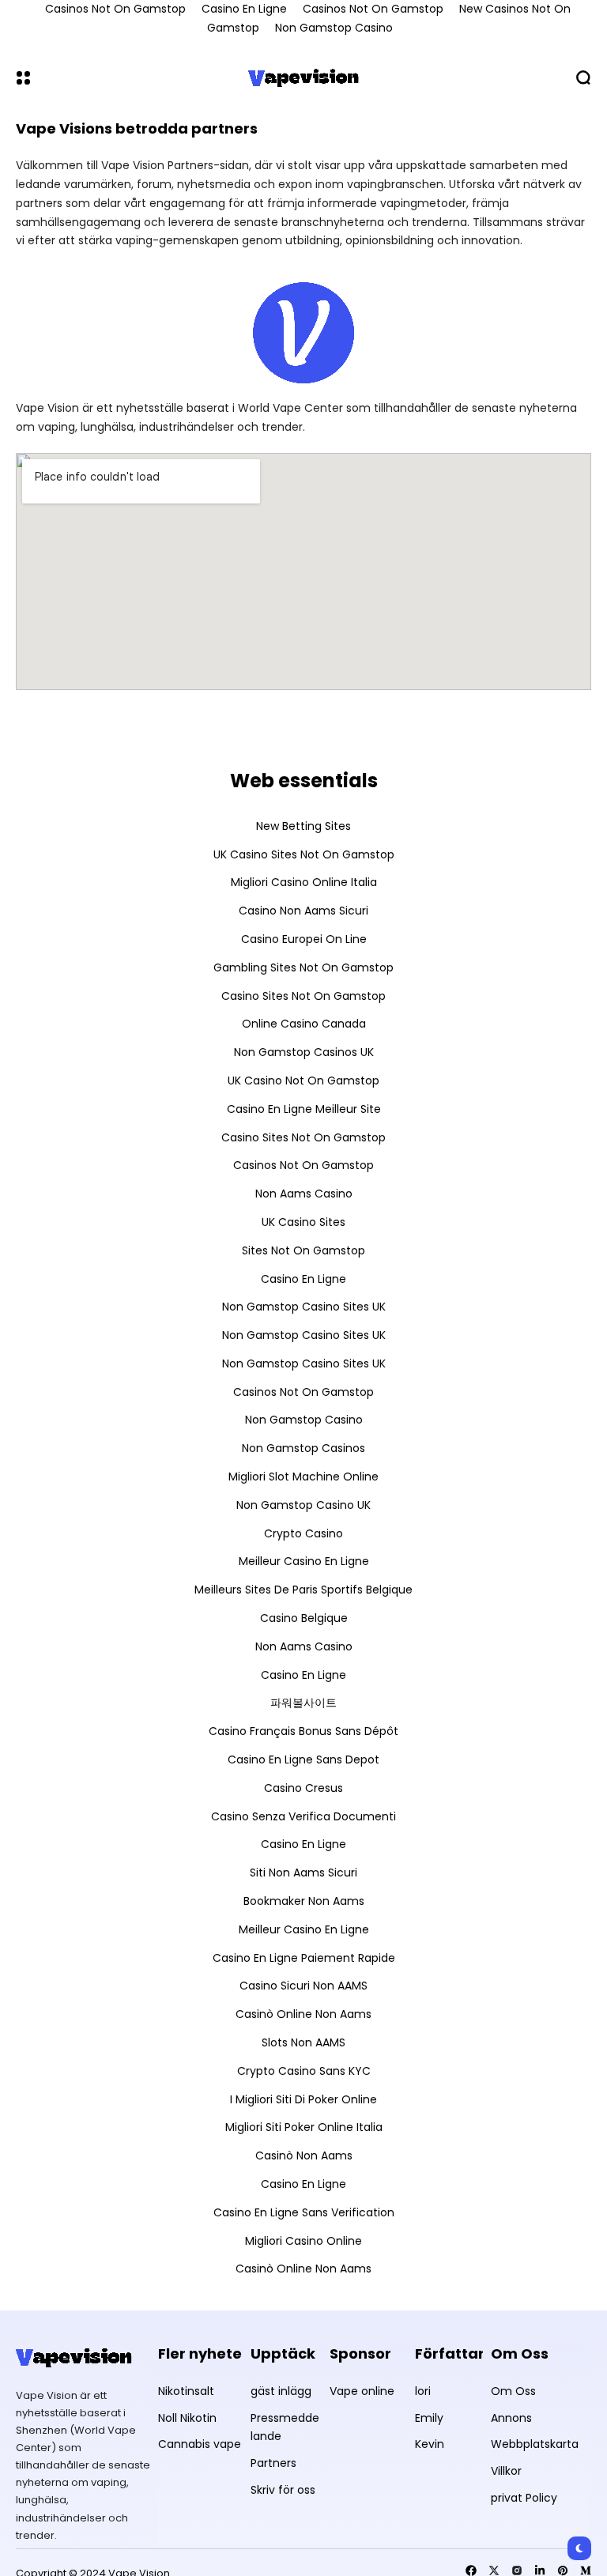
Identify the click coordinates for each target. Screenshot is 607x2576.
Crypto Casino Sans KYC (304, 2071)
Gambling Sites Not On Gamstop (303, 967)
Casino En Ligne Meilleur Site (304, 1109)
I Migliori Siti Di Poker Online (303, 2099)
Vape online (362, 2391)
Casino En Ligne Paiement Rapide (304, 1958)
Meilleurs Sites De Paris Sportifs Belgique (303, 1590)
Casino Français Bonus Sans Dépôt (303, 1731)
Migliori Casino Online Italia (304, 882)
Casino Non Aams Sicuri (303, 911)
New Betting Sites (303, 826)
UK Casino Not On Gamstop (303, 1081)
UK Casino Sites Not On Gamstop (304, 854)
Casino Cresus (303, 1788)
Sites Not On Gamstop (303, 1250)
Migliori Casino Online (303, 2241)
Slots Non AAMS (303, 2042)
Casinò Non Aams (304, 2155)
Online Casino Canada (304, 1024)
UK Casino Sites (303, 1222)
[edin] (540, 2570)
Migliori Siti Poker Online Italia (304, 2127)
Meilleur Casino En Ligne (304, 1561)
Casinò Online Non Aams (303, 2014)
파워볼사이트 (303, 1703)
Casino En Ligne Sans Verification (304, 2212)
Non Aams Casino (304, 1194)
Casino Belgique (304, 1618)
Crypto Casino (303, 1533)
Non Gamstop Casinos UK (304, 1052)
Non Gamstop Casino (334, 28)
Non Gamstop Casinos (303, 1448)
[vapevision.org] (303, 77)
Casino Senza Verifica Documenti (303, 1816)
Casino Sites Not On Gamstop (303, 996)
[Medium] (586, 2570)
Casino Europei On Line (304, 939)
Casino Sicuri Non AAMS (303, 1986)
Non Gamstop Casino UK (303, 1505)
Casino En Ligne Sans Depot (303, 1759)
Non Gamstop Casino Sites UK (304, 1307)
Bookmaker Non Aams (304, 1901)
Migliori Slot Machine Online (303, 1477)
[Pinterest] (563, 2570)
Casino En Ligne (303, 1279)
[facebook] (471, 2570)
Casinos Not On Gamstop (303, 1165)
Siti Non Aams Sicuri (303, 1873)
